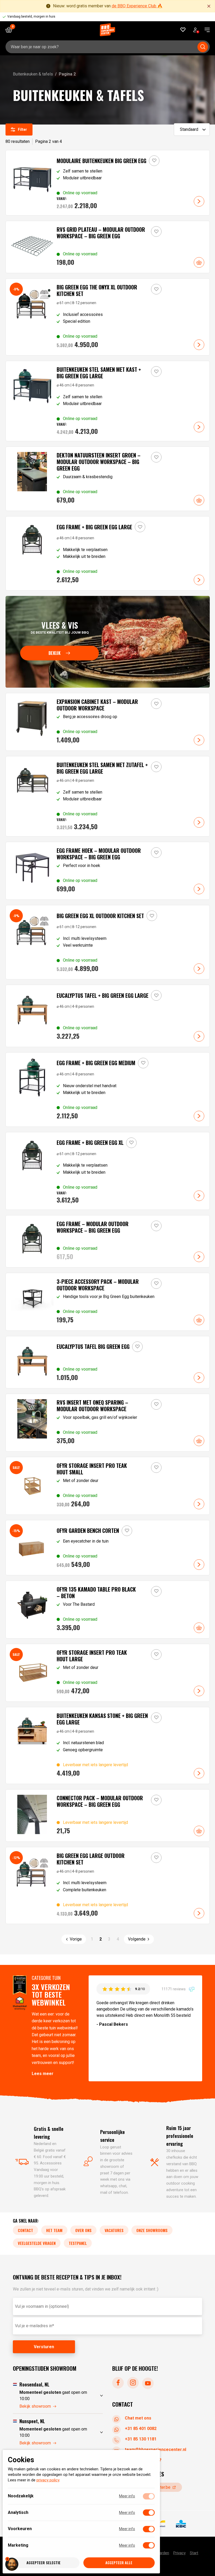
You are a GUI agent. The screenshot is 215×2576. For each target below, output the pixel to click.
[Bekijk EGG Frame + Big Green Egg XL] (108, 1171)
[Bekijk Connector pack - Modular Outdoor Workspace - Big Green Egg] (108, 1815)
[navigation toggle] (205, 30)
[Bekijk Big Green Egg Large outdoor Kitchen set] (108, 1885)
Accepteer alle (119, 2563)
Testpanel (78, 2243)
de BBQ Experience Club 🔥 (137, 6)
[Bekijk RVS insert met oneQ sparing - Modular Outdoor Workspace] (108, 1423)
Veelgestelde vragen (37, 2243)
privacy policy (48, 2480)
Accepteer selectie (44, 2563)
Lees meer (43, 2074)
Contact (25, 2230)
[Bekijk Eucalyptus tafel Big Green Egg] (108, 1362)
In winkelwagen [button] (199, 262)
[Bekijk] (108, 642)
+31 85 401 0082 (141, 2429)
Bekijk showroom (35, 2406)
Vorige (76, 1939)
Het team (54, 2230)
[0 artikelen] (11, 30)
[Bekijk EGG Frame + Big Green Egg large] (108, 553)
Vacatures (114, 2230)
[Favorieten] (183, 30)
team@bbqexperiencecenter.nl (155, 2450)
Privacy (179, 2553)
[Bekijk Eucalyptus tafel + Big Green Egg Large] (108, 1016)
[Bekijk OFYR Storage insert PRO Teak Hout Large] (108, 1673)
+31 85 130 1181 (141, 2439)
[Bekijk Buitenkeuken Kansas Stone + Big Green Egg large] (108, 1745)
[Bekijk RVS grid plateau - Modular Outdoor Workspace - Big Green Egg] (108, 247)
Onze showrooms (152, 2230)
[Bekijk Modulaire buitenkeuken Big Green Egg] (108, 183)
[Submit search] (203, 47)
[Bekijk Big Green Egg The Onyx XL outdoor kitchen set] (108, 317)
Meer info (127, 2496)
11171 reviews (174, 1989)
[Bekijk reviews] (110, 17)
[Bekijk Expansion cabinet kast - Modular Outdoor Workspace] (108, 722)
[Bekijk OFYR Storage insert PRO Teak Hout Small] (108, 1486)
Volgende (137, 1939)
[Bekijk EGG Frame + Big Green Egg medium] (108, 1090)
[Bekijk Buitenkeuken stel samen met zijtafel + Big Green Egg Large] (108, 796)
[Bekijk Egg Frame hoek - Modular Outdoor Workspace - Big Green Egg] (108, 871)
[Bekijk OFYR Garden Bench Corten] (108, 1548)
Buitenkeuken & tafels (33, 74)
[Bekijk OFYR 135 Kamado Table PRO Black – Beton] (108, 1610)
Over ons (83, 2230)
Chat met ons (138, 2418)
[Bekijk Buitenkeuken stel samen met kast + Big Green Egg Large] (108, 401)
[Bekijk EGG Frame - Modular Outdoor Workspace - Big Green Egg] (108, 1241)
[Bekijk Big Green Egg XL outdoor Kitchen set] (108, 942)
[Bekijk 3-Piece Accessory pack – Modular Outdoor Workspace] (108, 1302)
